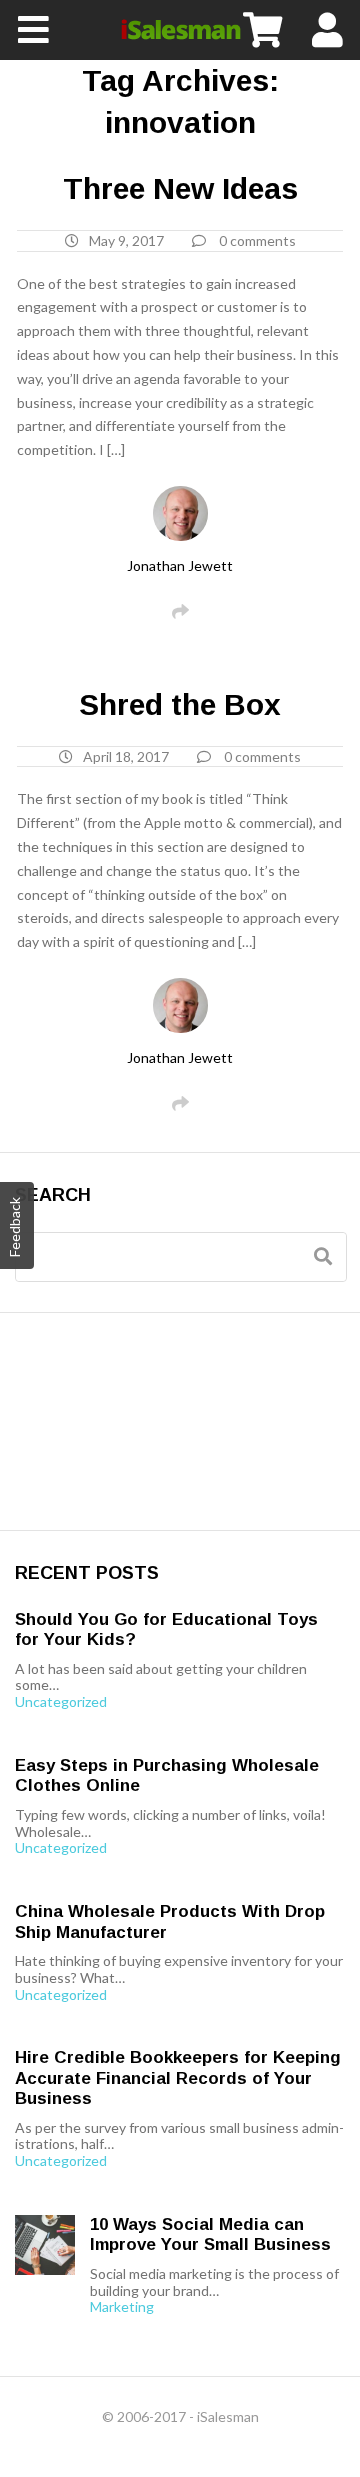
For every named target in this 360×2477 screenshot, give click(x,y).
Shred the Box (180, 704)
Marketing (122, 2307)
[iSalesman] (180, 30)
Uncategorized (61, 1702)
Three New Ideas (180, 188)
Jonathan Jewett (180, 565)
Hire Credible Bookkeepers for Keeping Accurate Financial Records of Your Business (178, 2078)
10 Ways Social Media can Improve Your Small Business (210, 2234)
